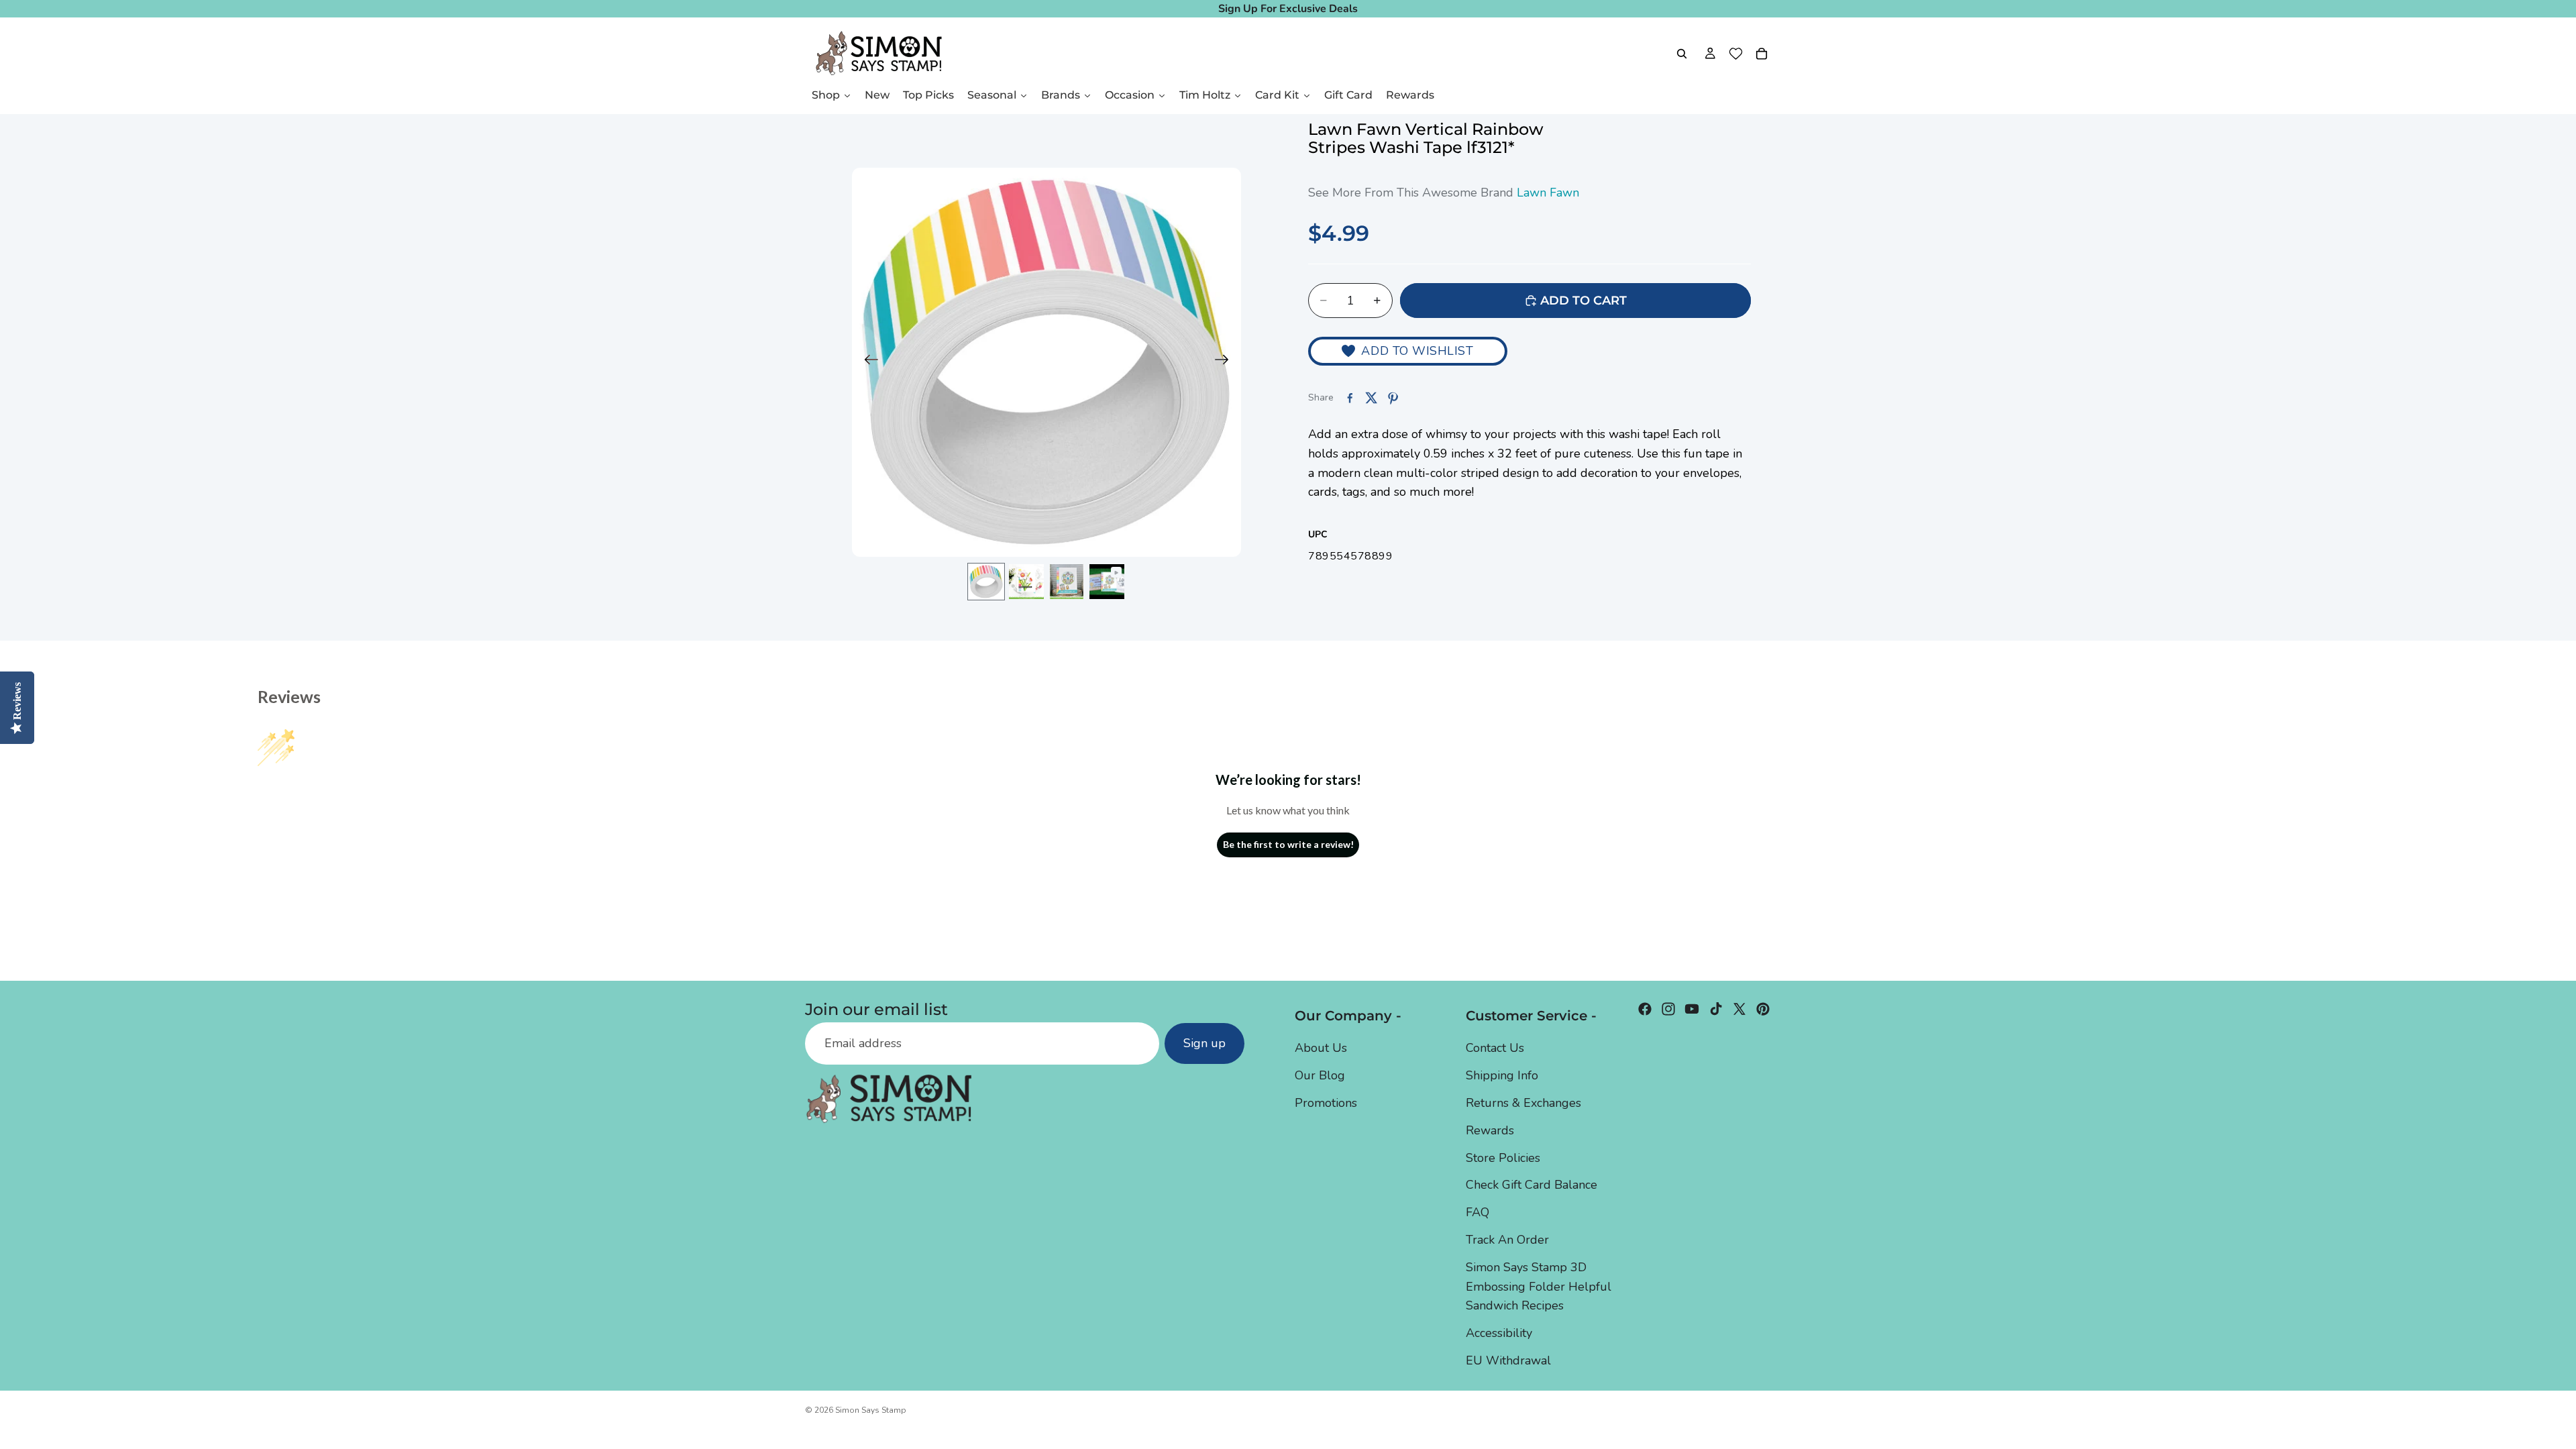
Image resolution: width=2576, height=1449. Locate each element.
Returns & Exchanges (1523, 1103)
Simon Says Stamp (871, 1410)
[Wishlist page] (1736, 54)
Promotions (1326, 1103)
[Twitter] (1739, 1009)
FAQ (1478, 1212)
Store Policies (1503, 1158)
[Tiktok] (1716, 1009)
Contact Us (1495, 1048)
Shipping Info (1502, 1075)
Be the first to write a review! (1288, 844)
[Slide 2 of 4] (1026, 582)
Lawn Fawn (1548, 193)
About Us (1321, 1048)
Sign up (1204, 1043)
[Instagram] (1668, 1009)
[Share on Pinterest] (1393, 398)
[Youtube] (1692, 1009)
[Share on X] (1371, 398)
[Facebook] (1645, 1009)
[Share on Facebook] (1350, 398)
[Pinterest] (1763, 1009)
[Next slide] (1226, 362)
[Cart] (1762, 54)
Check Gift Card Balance (1532, 1185)
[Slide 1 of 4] (986, 582)
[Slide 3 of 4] (1067, 582)
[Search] (1682, 54)
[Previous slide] (867, 362)
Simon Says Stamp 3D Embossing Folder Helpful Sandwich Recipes (1539, 1287)
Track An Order (1507, 1240)
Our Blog (1320, 1075)
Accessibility (1499, 1333)
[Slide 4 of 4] (1107, 582)
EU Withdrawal (1508, 1360)
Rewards (1490, 1130)
